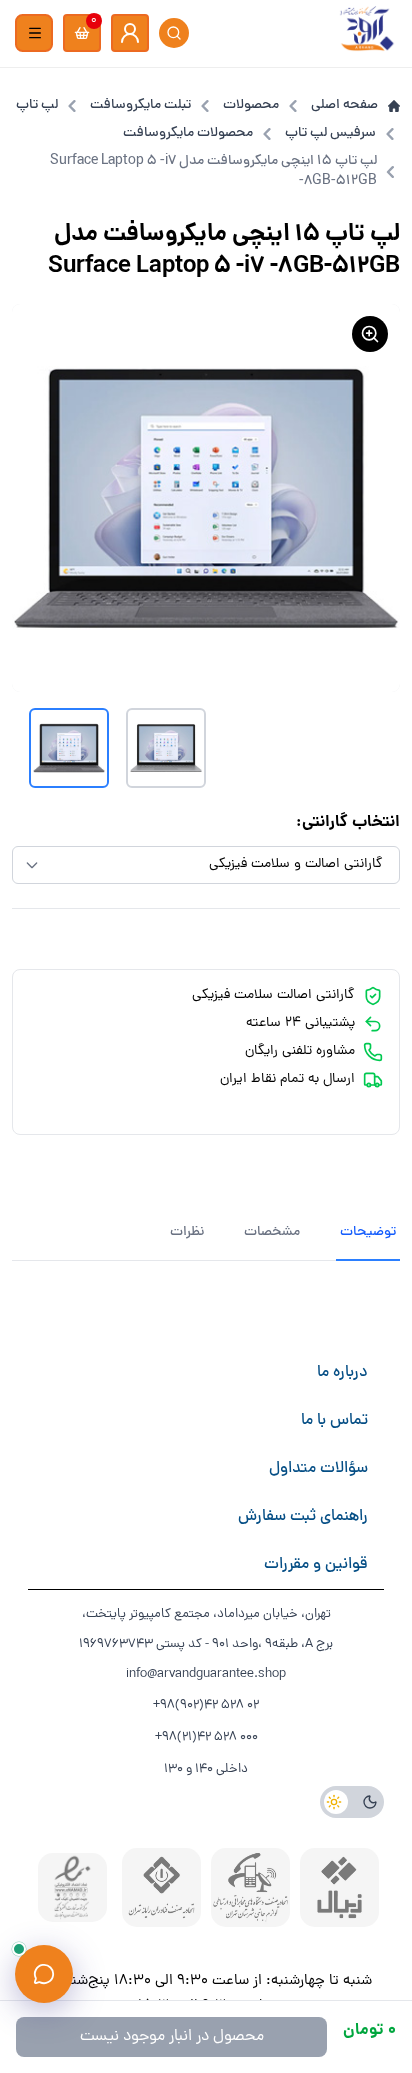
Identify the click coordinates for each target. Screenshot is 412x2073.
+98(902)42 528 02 (206, 1705)
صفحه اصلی (344, 106)
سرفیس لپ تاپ (330, 134)
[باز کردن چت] (44, 1974)
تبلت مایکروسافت (140, 106)
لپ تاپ (37, 106)
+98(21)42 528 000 (206, 1737)
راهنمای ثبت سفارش (303, 1517)
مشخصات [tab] (272, 1232)
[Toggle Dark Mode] (352, 1802)
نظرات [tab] (187, 1232)
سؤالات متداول (318, 1469)
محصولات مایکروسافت (188, 134)
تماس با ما (334, 1421)
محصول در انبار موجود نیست (172, 2037)
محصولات (251, 106)
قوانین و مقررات (316, 1565)
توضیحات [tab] (368, 1232)
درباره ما (342, 1373)
